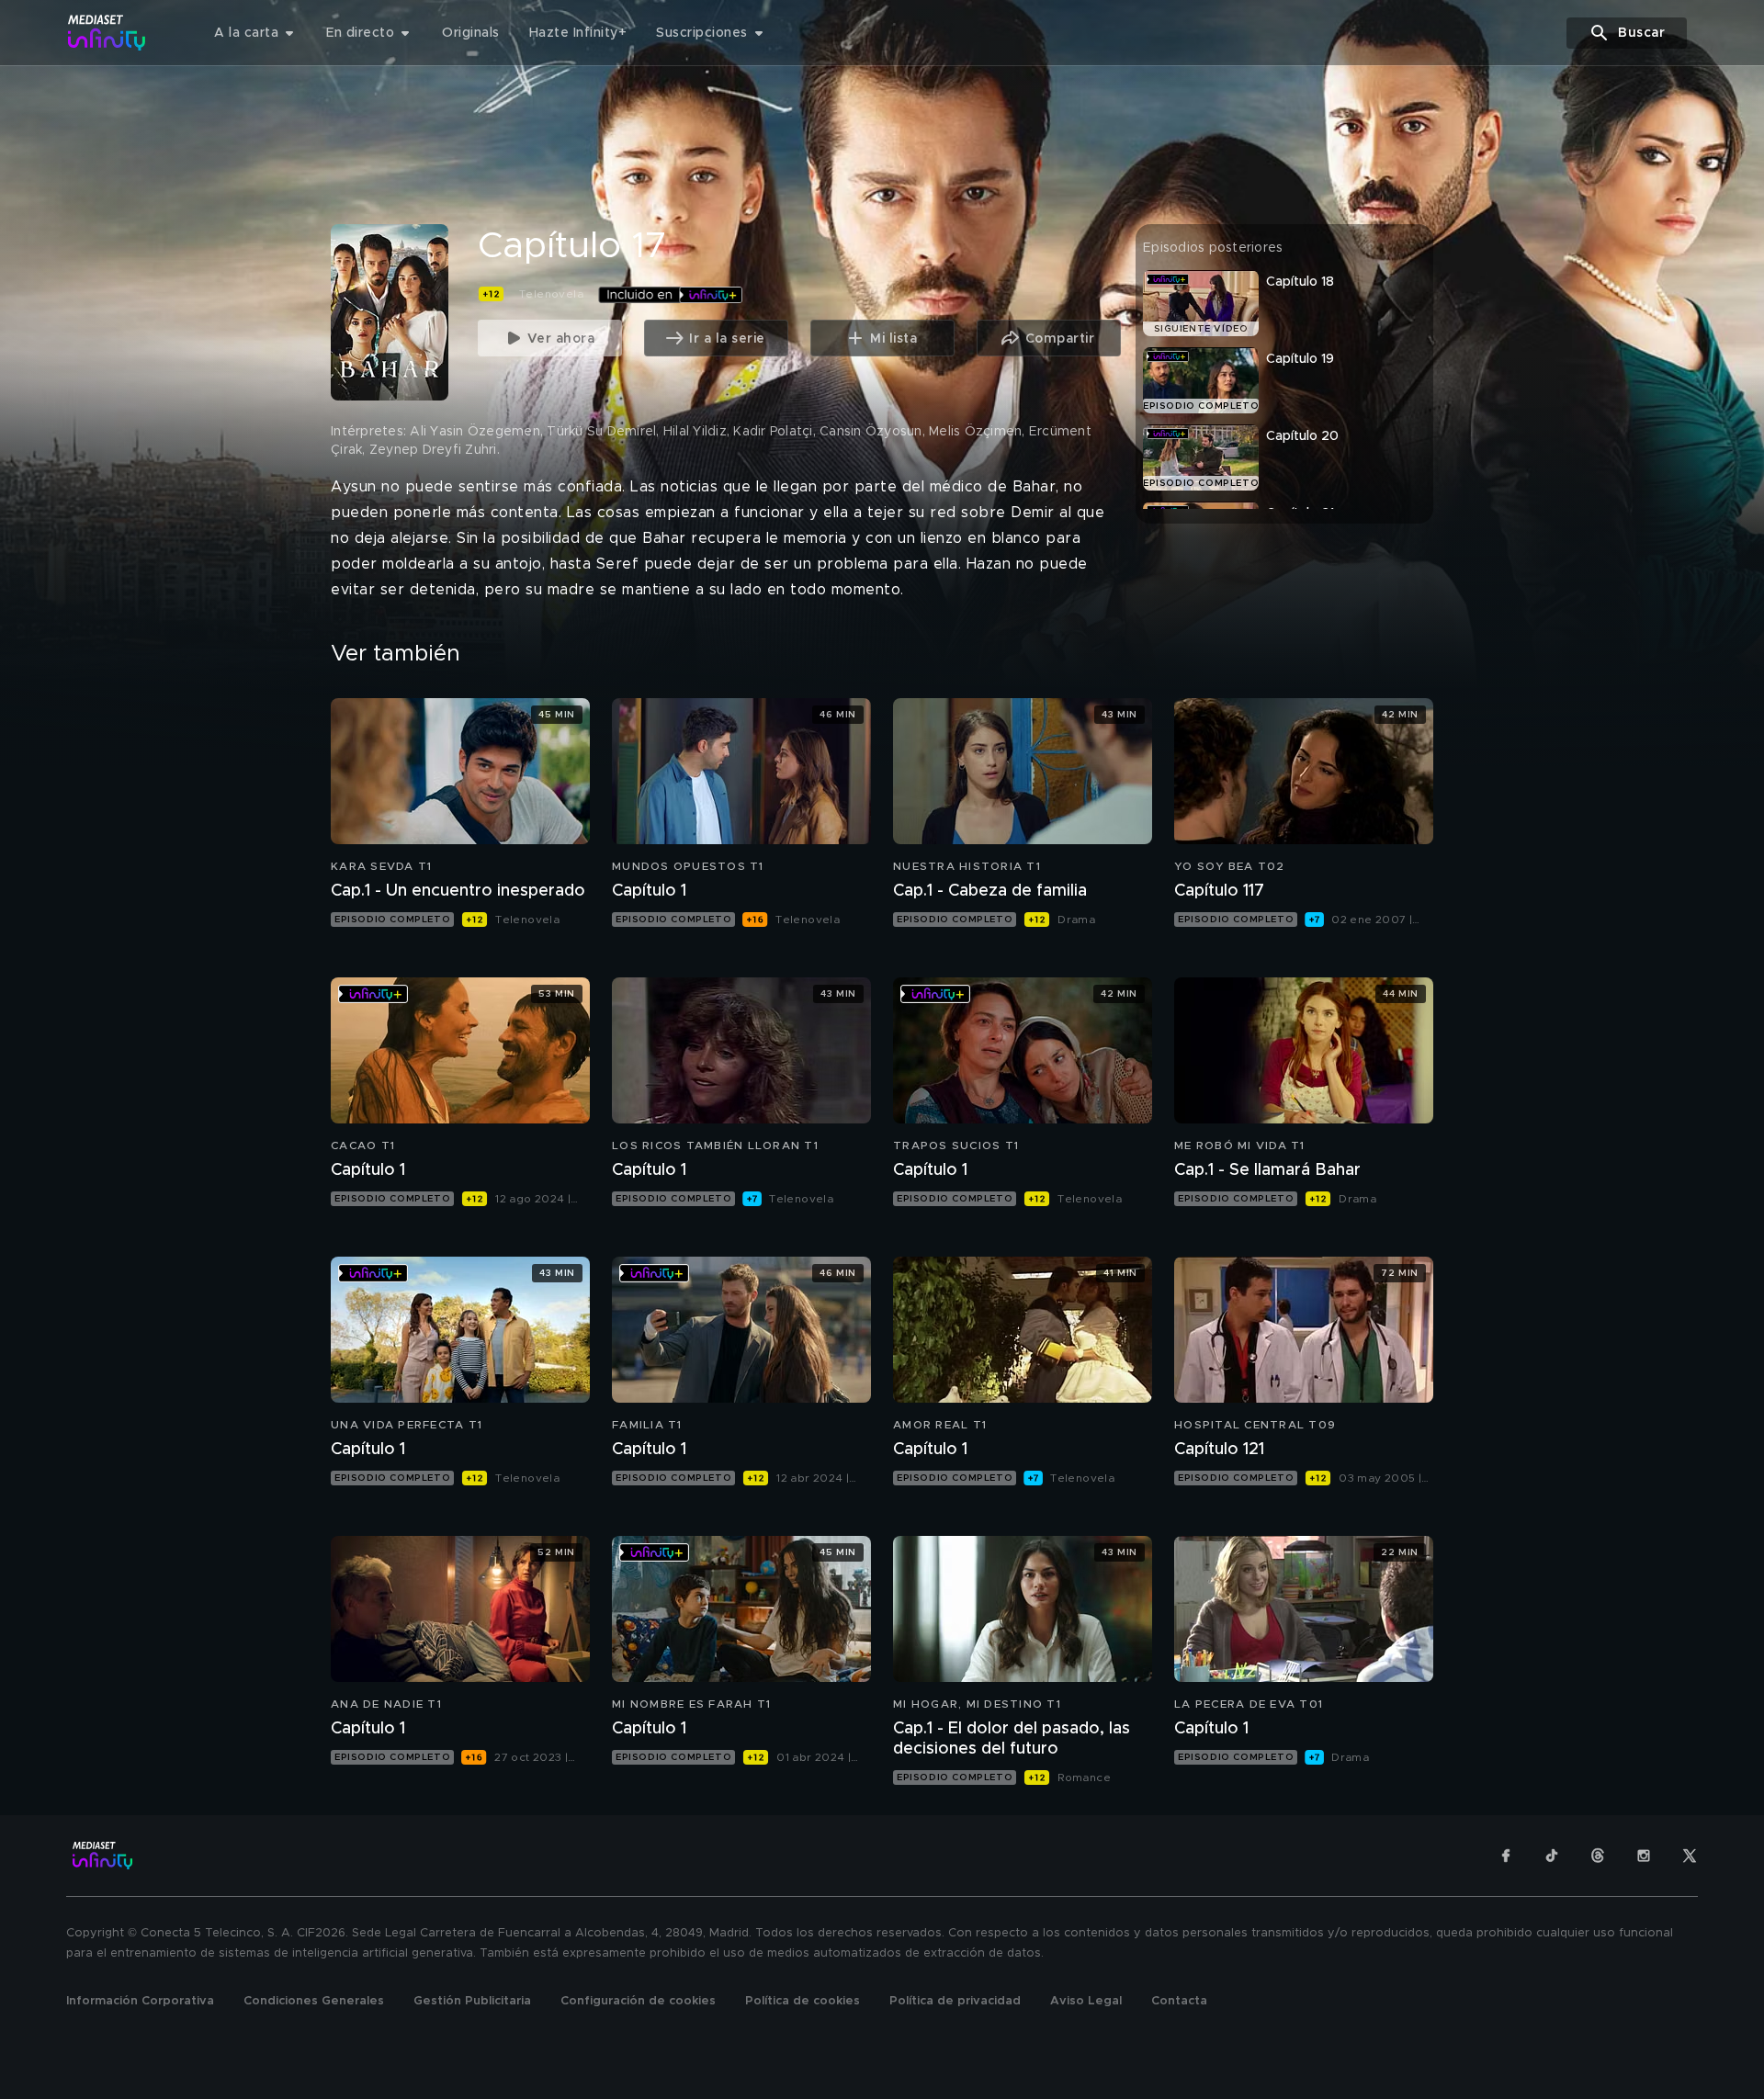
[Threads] (1598, 1856)
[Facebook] (1506, 1856)
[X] (1690, 1856)
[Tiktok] (1552, 1856)
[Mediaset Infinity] (107, 33)
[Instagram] (1644, 1856)
